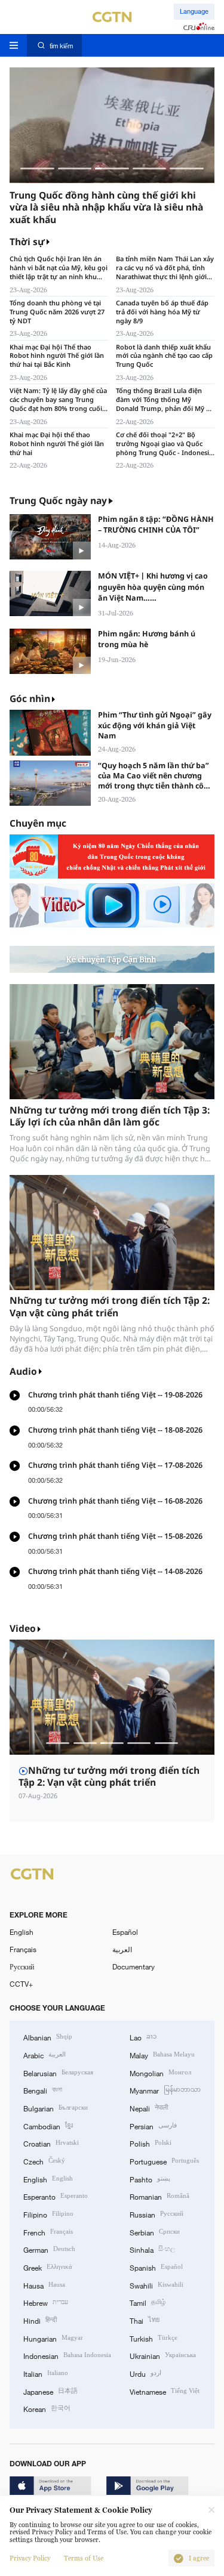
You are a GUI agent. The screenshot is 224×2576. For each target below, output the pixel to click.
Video (23, 1629)
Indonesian (67, 2355)
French (48, 2232)
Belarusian (58, 2072)
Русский (22, 1966)
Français (23, 1949)
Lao (143, 2037)
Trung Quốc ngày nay (58, 501)
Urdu (145, 2373)
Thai (145, 2320)
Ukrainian (163, 2355)
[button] (37, 168)
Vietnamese (165, 2391)
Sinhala (152, 2249)
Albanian (48, 2037)
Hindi (40, 2320)
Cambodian (48, 2125)
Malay (162, 2054)
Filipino (48, 2214)
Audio (23, 1372)
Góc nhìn (30, 699)
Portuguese (164, 2161)
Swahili (157, 2285)
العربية (122, 1949)
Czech (44, 2161)
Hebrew (46, 2302)
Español (125, 1932)
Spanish (156, 2267)
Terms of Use (84, 2558)
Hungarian (53, 2338)
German (49, 2249)
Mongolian (160, 2072)
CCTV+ (21, 1984)
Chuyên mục (38, 823)
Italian (46, 2373)
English (22, 1932)
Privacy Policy (30, 2558)
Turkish (154, 2338)
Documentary (134, 1966)
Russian (157, 2214)
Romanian (159, 2196)
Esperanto (56, 2196)
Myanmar (165, 2090)
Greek (48, 2267)
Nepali (149, 2108)
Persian (153, 2125)
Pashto (150, 2178)
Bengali (43, 2090)
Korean (47, 2408)
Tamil (148, 2302)
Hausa (44, 2285)
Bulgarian (56, 2108)
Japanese (50, 2391)
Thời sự (27, 242)
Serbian (155, 2232)
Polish (151, 2143)
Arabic (45, 2054)
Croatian (51, 2143)
